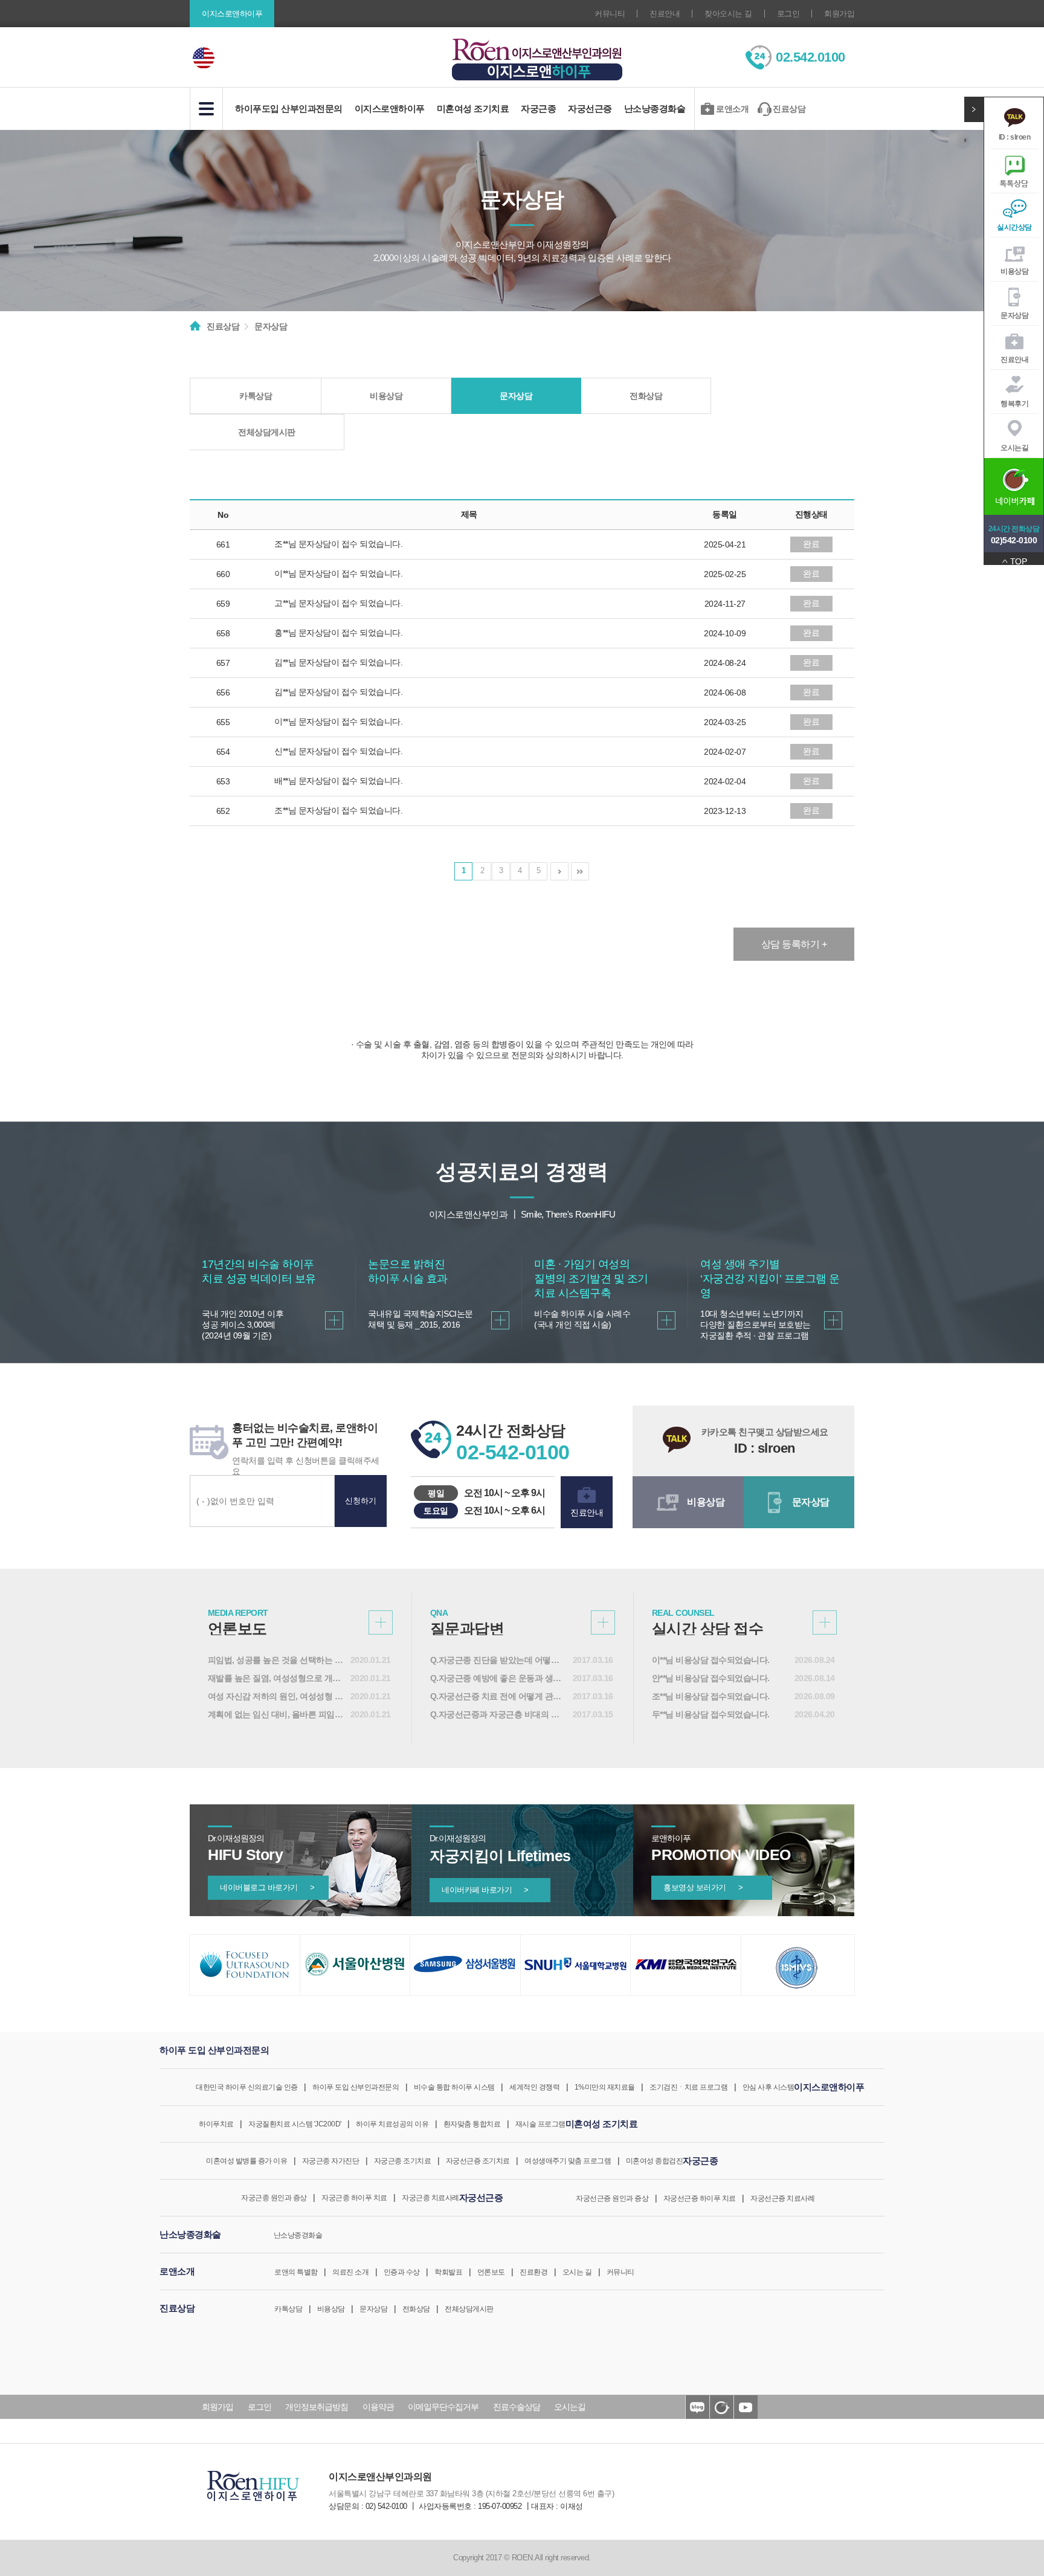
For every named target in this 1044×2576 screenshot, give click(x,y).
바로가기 (334, 1320)
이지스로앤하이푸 (390, 108)
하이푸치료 (216, 2124)
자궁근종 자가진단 (331, 2161)
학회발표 (448, 2272)
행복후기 (1014, 404)
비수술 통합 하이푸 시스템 (454, 2087)
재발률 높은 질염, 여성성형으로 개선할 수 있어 (276, 1678)
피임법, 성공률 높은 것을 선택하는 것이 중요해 (276, 1660)
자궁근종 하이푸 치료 (354, 2198)
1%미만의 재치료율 (605, 2087)
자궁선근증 (590, 108)
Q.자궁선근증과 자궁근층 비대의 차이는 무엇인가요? (498, 1714)
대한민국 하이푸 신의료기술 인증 (247, 2087)
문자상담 (1014, 315)
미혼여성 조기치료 (473, 108)
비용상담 (1014, 271)
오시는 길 (577, 2272)
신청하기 (361, 1501)
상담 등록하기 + (794, 944)
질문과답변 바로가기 (603, 1622)
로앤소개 (732, 109)
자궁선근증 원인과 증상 (612, 2198)
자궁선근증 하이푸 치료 (700, 2198)
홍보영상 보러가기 (703, 1887)
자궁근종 (538, 108)
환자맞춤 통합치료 (472, 2124)
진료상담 (789, 109)
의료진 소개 (350, 2272)
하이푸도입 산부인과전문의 (289, 108)
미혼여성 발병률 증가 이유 (246, 2161)
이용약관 (378, 2407)
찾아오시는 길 (728, 14)
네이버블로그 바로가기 (267, 1887)
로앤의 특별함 (296, 2272)
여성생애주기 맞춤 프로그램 (568, 2161)
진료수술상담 (517, 2407)
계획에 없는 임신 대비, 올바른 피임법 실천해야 (276, 1714)
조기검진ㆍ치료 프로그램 (688, 2087)
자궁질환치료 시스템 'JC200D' (295, 2124)
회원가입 (839, 14)
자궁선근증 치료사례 (782, 2198)
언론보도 (491, 2272)
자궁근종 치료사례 (430, 2198)
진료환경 (533, 2272)
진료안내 (665, 14)
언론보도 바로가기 (381, 1622)
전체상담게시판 (267, 432)
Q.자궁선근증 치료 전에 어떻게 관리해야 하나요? (498, 1696)
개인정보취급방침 (317, 2407)
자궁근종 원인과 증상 (274, 2198)
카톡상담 (256, 396)
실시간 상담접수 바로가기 (825, 1622)
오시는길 (1014, 448)
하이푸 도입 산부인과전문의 (356, 2087)
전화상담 (646, 396)
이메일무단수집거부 (443, 2407)
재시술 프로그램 (540, 2124)
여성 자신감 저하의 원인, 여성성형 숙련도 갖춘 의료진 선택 (276, 1696)
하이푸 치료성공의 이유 (392, 2124)
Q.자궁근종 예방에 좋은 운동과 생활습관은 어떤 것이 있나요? (498, 1678)
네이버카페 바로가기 (485, 1890)
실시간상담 (1014, 227)
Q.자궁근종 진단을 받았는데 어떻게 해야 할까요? (498, 1660)
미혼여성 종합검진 (655, 2161)
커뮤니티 (610, 14)
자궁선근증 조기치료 (478, 2161)
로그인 (788, 14)
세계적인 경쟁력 (534, 2087)
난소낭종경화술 (655, 108)
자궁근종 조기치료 (403, 2161)
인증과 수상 (402, 2272)
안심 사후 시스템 (768, 2087)
